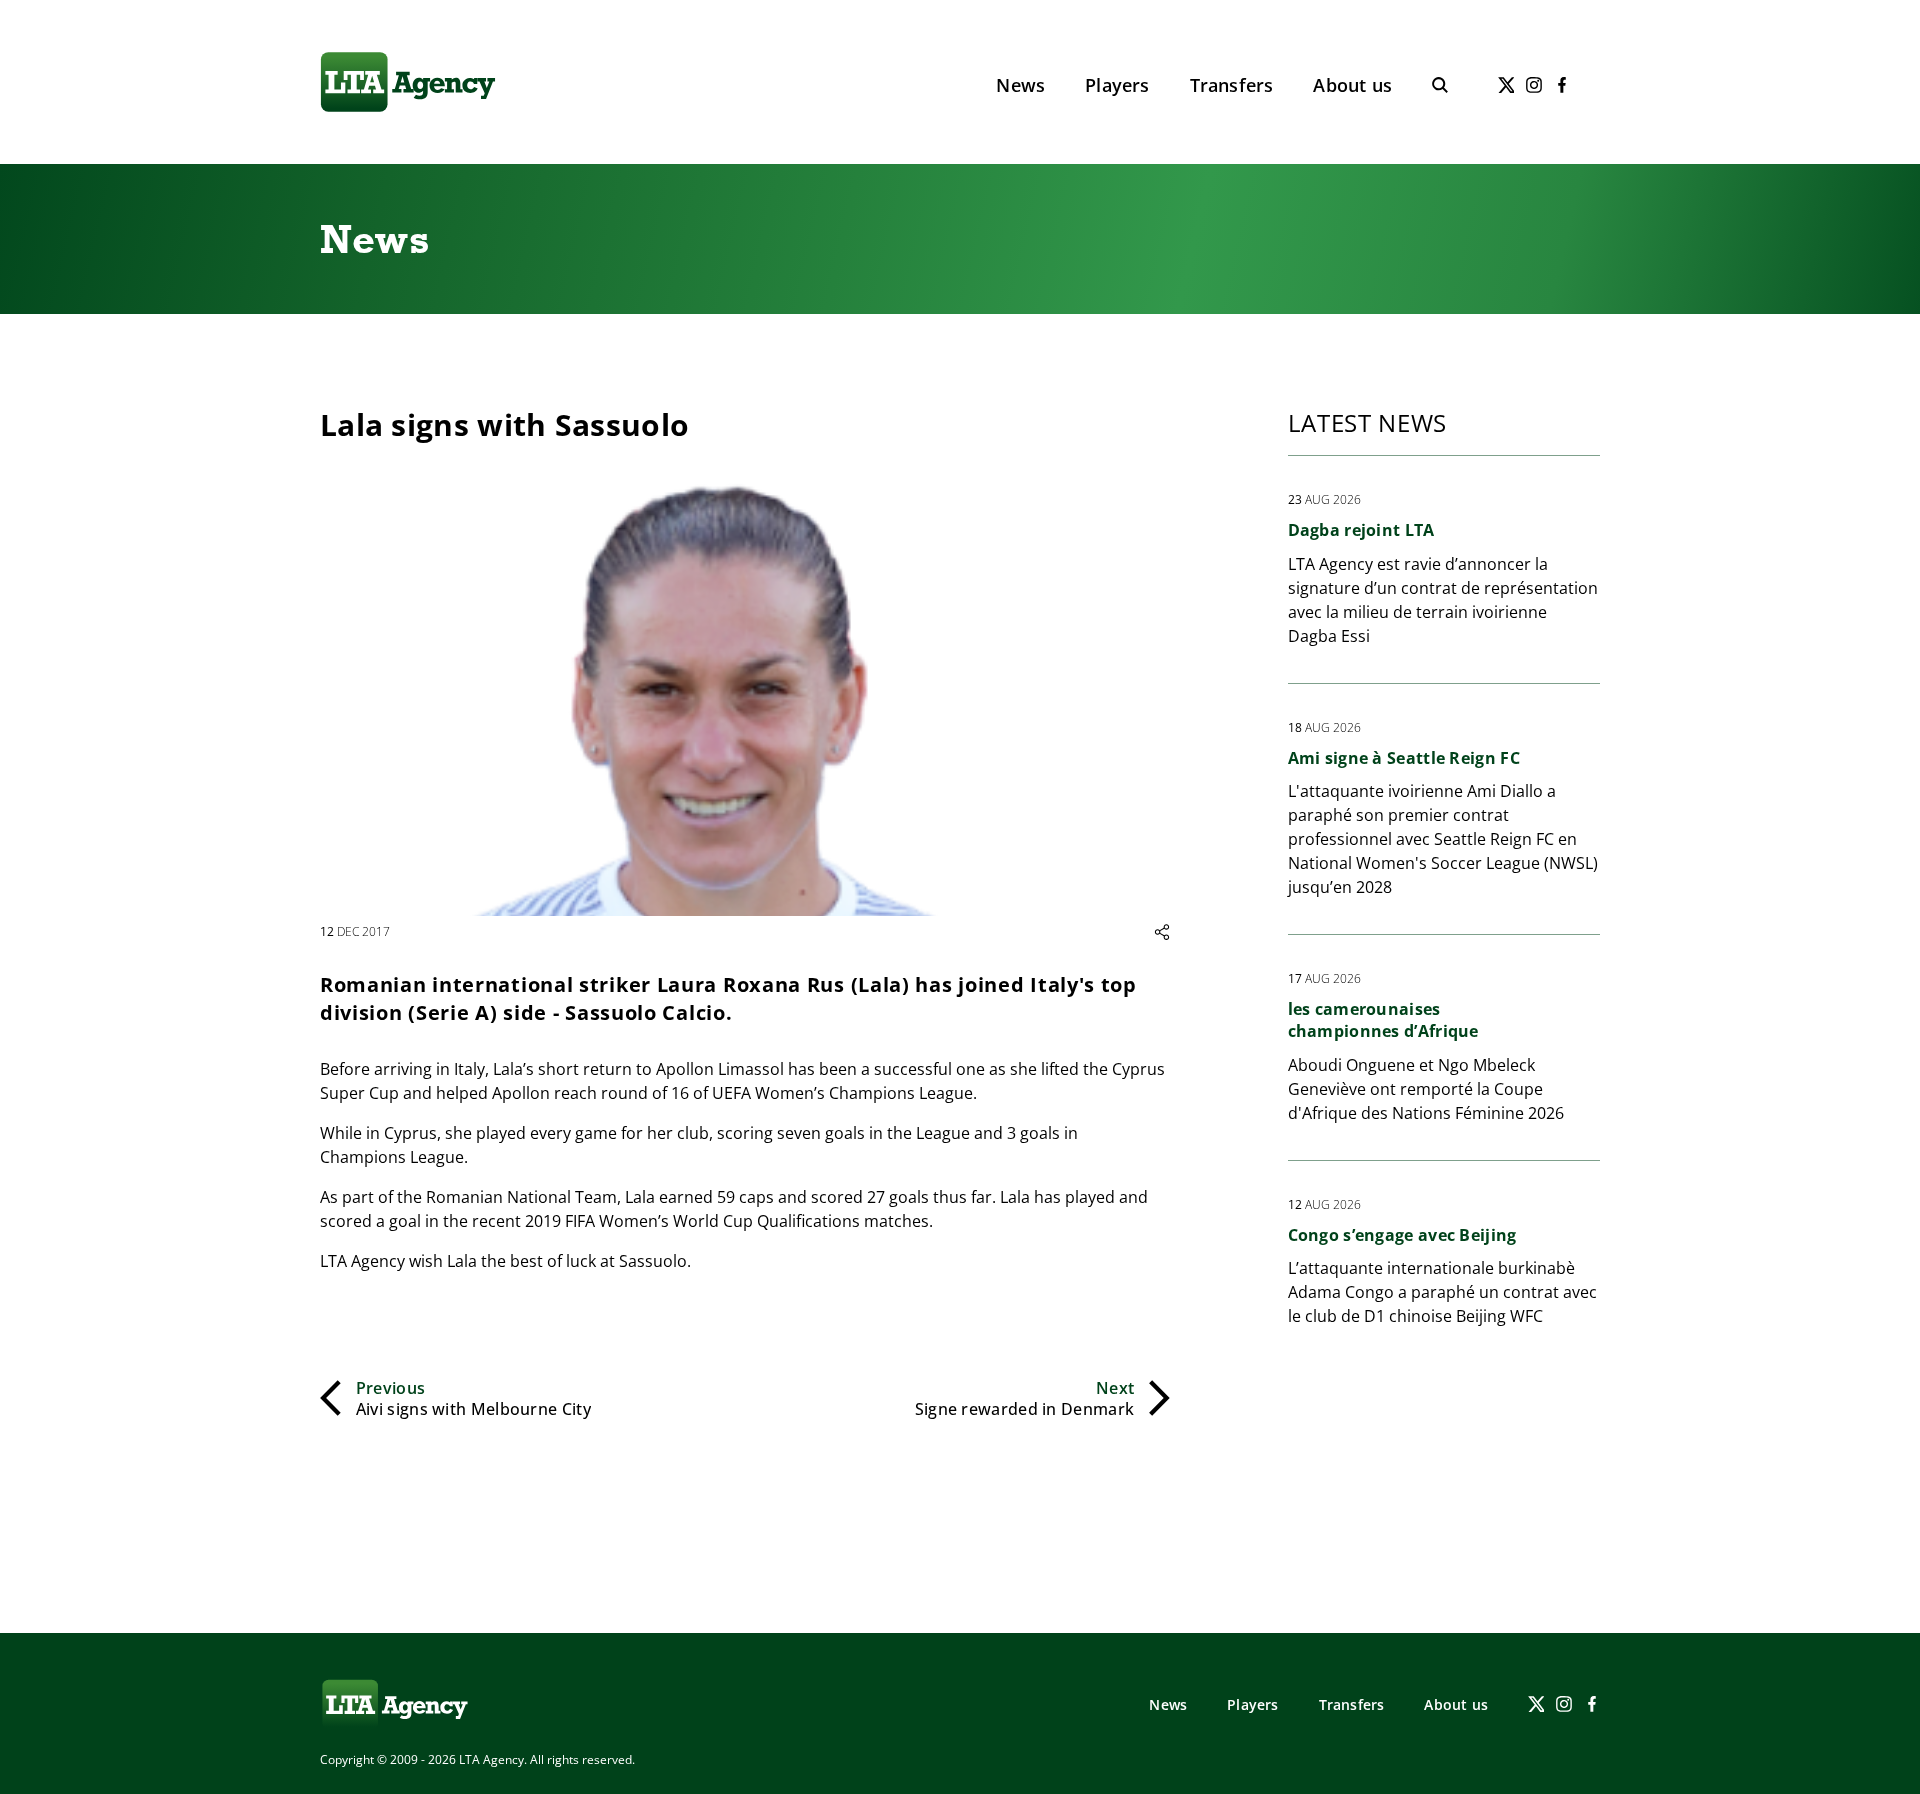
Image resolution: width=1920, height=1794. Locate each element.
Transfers (1232, 85)
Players (1117, 85)
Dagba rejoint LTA (1361, 530)
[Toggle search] (1440, 85)
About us (1352, 85)
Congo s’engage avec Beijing (1402, 1235)
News (1020, 85)
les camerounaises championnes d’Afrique (1383, 1020)
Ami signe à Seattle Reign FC (1404, 758)
